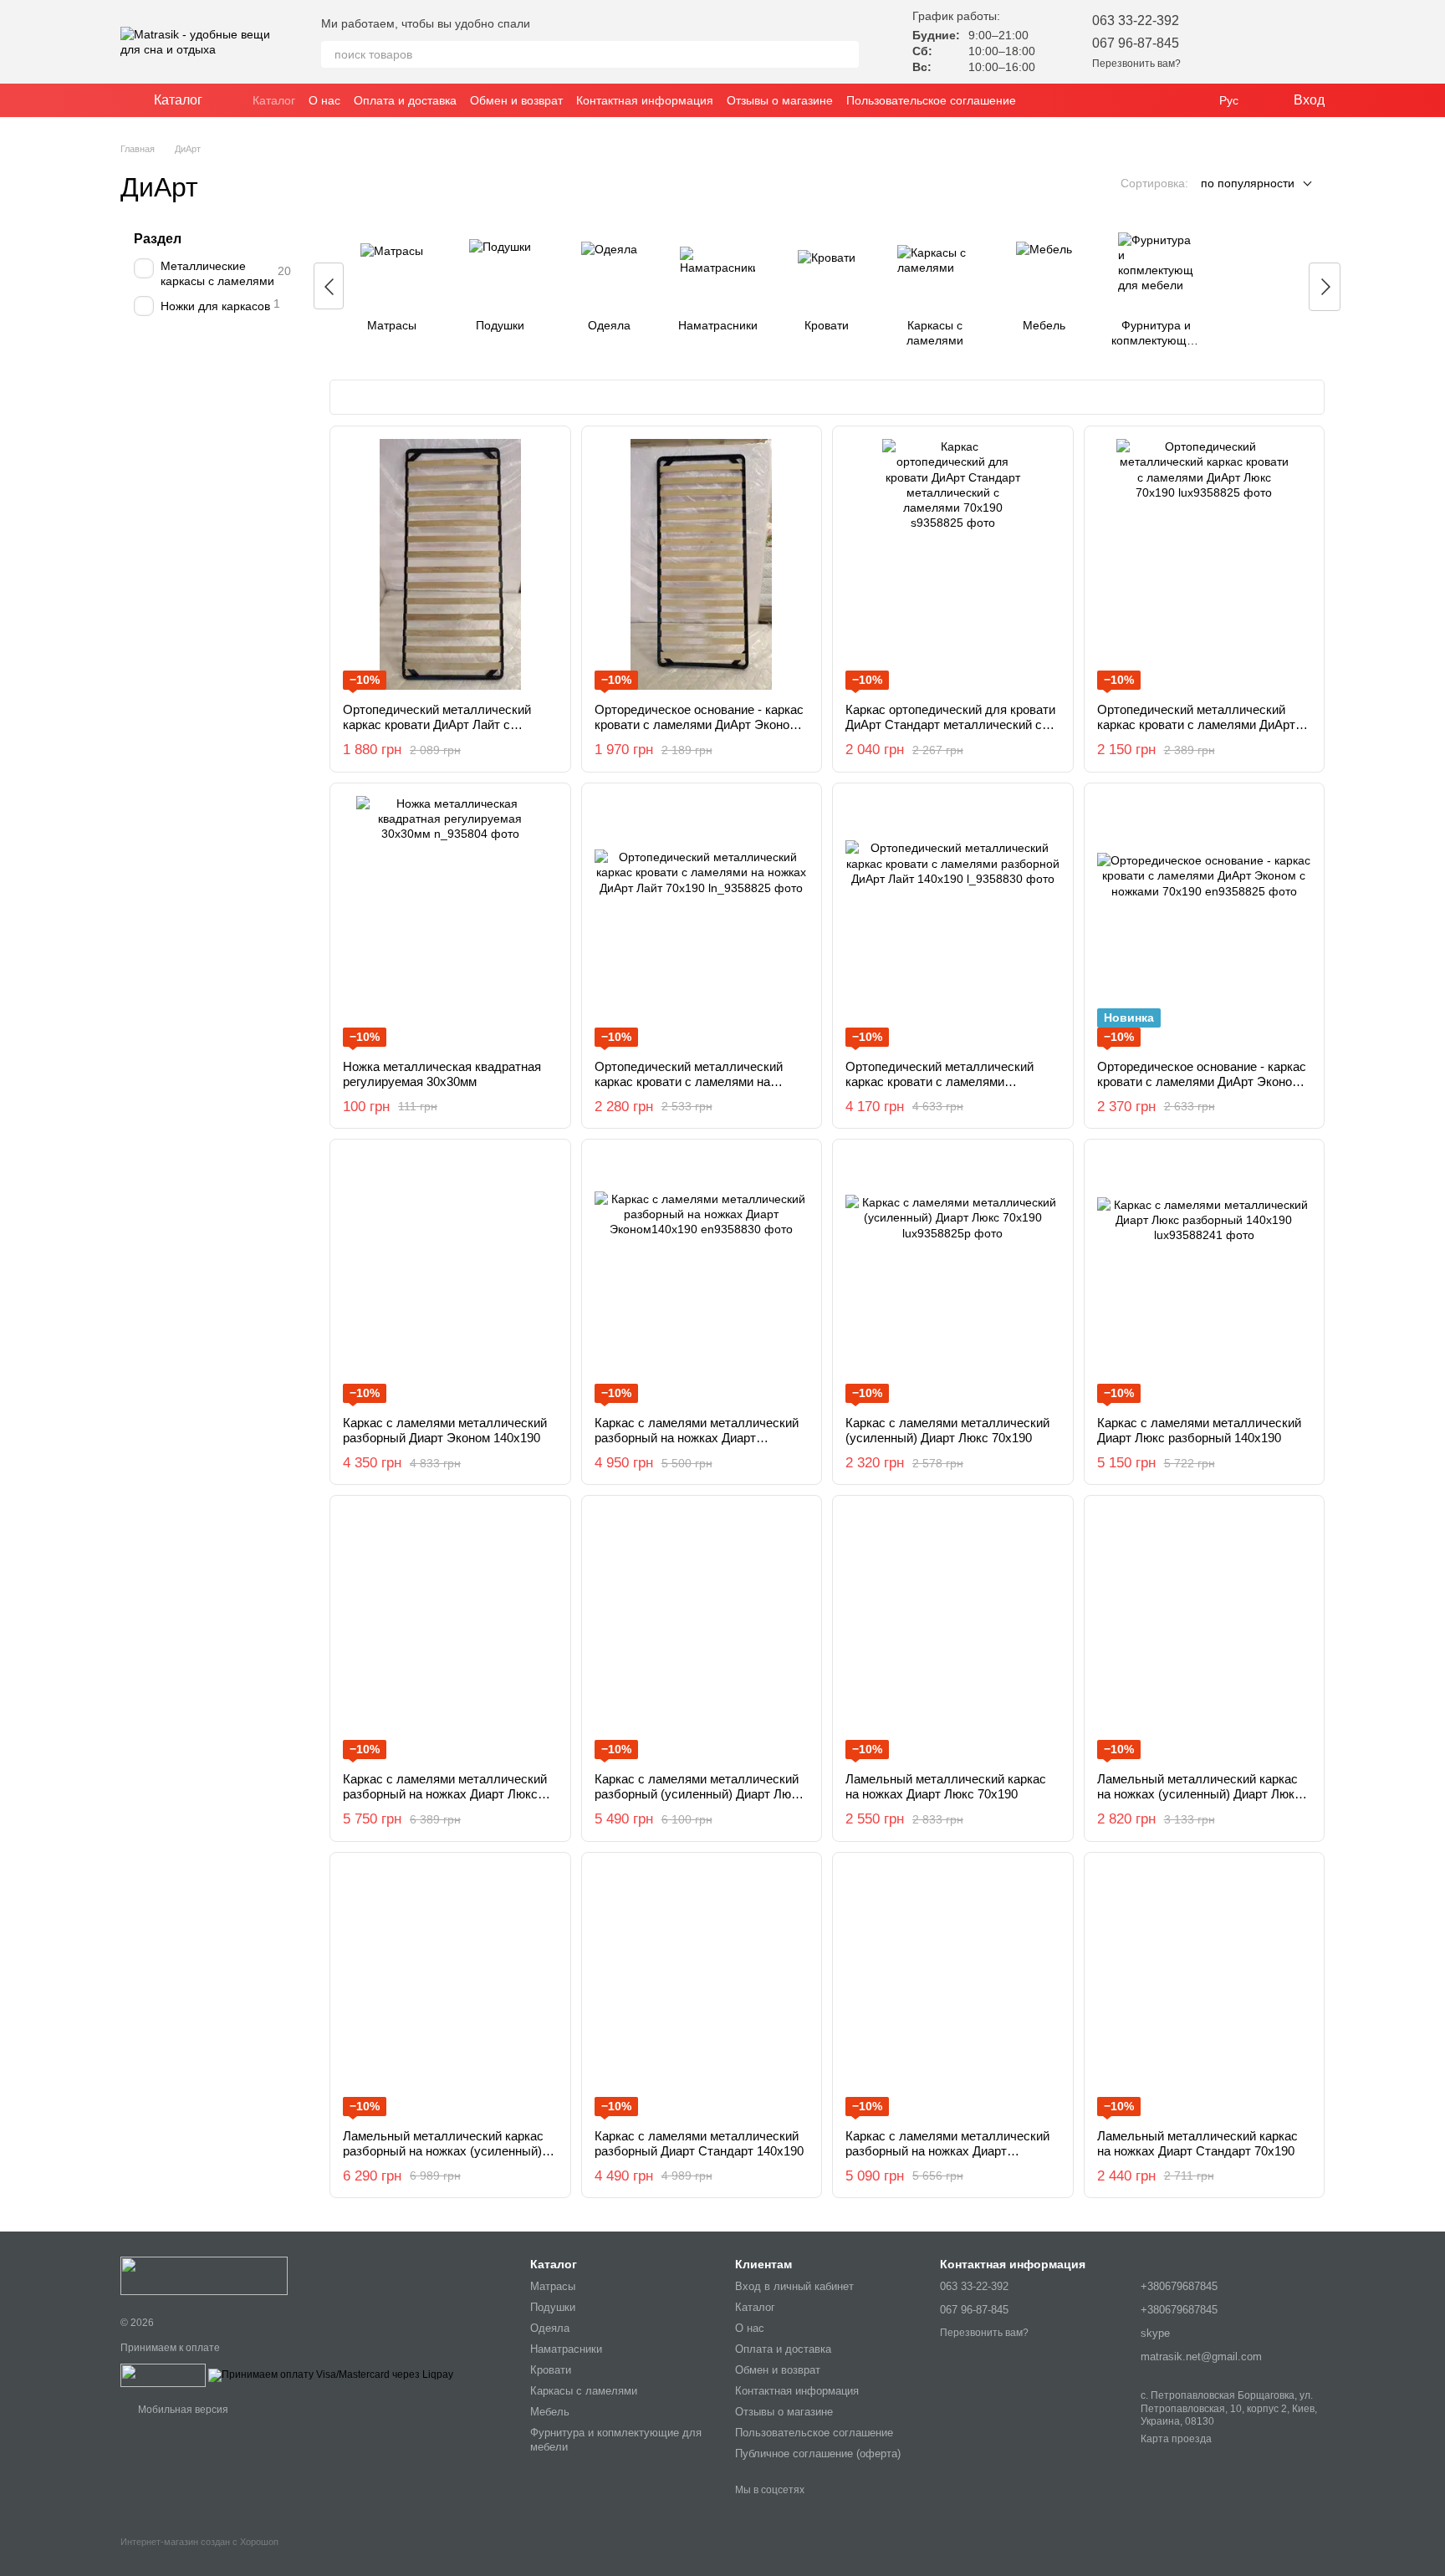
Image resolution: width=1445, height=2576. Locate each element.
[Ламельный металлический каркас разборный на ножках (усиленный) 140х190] (450, 1991)
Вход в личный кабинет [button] (794, 2286)
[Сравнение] (1268, 42)
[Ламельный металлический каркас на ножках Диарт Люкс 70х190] (953, 1634)
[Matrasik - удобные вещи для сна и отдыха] (204, 2275)
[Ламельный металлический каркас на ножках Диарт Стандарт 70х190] (1205, 1991)
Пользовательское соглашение (931, 100)
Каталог (274, 100)
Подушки (553, 2307)
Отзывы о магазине (780, 100)
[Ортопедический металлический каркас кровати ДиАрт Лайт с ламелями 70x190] (450, 564)
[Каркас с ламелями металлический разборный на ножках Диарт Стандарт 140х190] (953, 1991)
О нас (324, 100)
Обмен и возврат (516, 100)
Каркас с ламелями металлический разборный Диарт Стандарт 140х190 (699, 2143)
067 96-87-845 (1136, 43)
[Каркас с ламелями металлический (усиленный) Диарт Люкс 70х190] (953, 1278)
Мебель (550, 2412)
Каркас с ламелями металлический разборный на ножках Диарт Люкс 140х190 (445, 1794)
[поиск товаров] (845, 54)
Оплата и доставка (405, 100)
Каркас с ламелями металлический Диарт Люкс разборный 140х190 (1199, 1430)
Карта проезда (1176, 2439)
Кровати (551, 2370)
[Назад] (329, 286)
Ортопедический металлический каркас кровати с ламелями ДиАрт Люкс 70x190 (1196, 724)
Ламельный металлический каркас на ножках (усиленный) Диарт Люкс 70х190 (1199, 1794)
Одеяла (550, 2328)
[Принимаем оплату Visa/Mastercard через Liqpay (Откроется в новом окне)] (331, 2375)
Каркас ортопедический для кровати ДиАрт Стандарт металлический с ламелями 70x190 (950, 724)
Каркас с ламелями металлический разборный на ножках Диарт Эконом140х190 (697, 1438)
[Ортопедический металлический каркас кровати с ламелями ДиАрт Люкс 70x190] (1205, 564)
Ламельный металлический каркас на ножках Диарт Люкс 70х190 (946, 1786)
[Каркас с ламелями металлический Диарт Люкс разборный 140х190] (1205, 1278)
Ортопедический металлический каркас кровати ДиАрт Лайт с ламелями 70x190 (437, 724)
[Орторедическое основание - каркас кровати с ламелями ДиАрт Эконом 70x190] (702, 564)
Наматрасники (566, 2349)
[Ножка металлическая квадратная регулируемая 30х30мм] (450, 921)
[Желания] (1224, 42)
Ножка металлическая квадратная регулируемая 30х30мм (442, 1074)
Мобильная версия (182, 2410)
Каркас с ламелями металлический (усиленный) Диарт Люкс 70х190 (947, 1430)
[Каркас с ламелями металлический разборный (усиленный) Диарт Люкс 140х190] (702, 1634)
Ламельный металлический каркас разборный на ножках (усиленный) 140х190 (443, 2151)
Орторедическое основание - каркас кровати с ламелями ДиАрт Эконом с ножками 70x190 (1204, 1081)
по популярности (1248, 183)
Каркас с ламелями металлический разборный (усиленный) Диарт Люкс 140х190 (699, 1794)
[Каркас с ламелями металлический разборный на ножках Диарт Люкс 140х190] (450, 1634)
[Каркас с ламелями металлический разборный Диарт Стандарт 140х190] (702, 1991)
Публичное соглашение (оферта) (818, 2454)
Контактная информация (645, 100)
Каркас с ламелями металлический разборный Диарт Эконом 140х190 (445, 1430)
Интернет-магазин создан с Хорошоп (199, 2542)
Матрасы (553, 2286)
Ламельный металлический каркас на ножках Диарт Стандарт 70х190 (1197, 2143)
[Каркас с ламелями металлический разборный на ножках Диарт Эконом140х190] (702, 1278)
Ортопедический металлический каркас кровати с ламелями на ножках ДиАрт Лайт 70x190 (689, 1081)
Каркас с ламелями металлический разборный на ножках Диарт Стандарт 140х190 (947, 2151)
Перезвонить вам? (1136, 64)
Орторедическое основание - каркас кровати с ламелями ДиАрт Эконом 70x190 (699, 724)
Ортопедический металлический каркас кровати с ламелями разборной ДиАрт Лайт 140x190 (940, 1081)
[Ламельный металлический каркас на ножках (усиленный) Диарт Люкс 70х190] (1205, 1634)
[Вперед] (1325, 287)
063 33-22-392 (1136, 20)
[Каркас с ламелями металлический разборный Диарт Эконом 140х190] (450, 1278)
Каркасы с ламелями (584, 2391)
